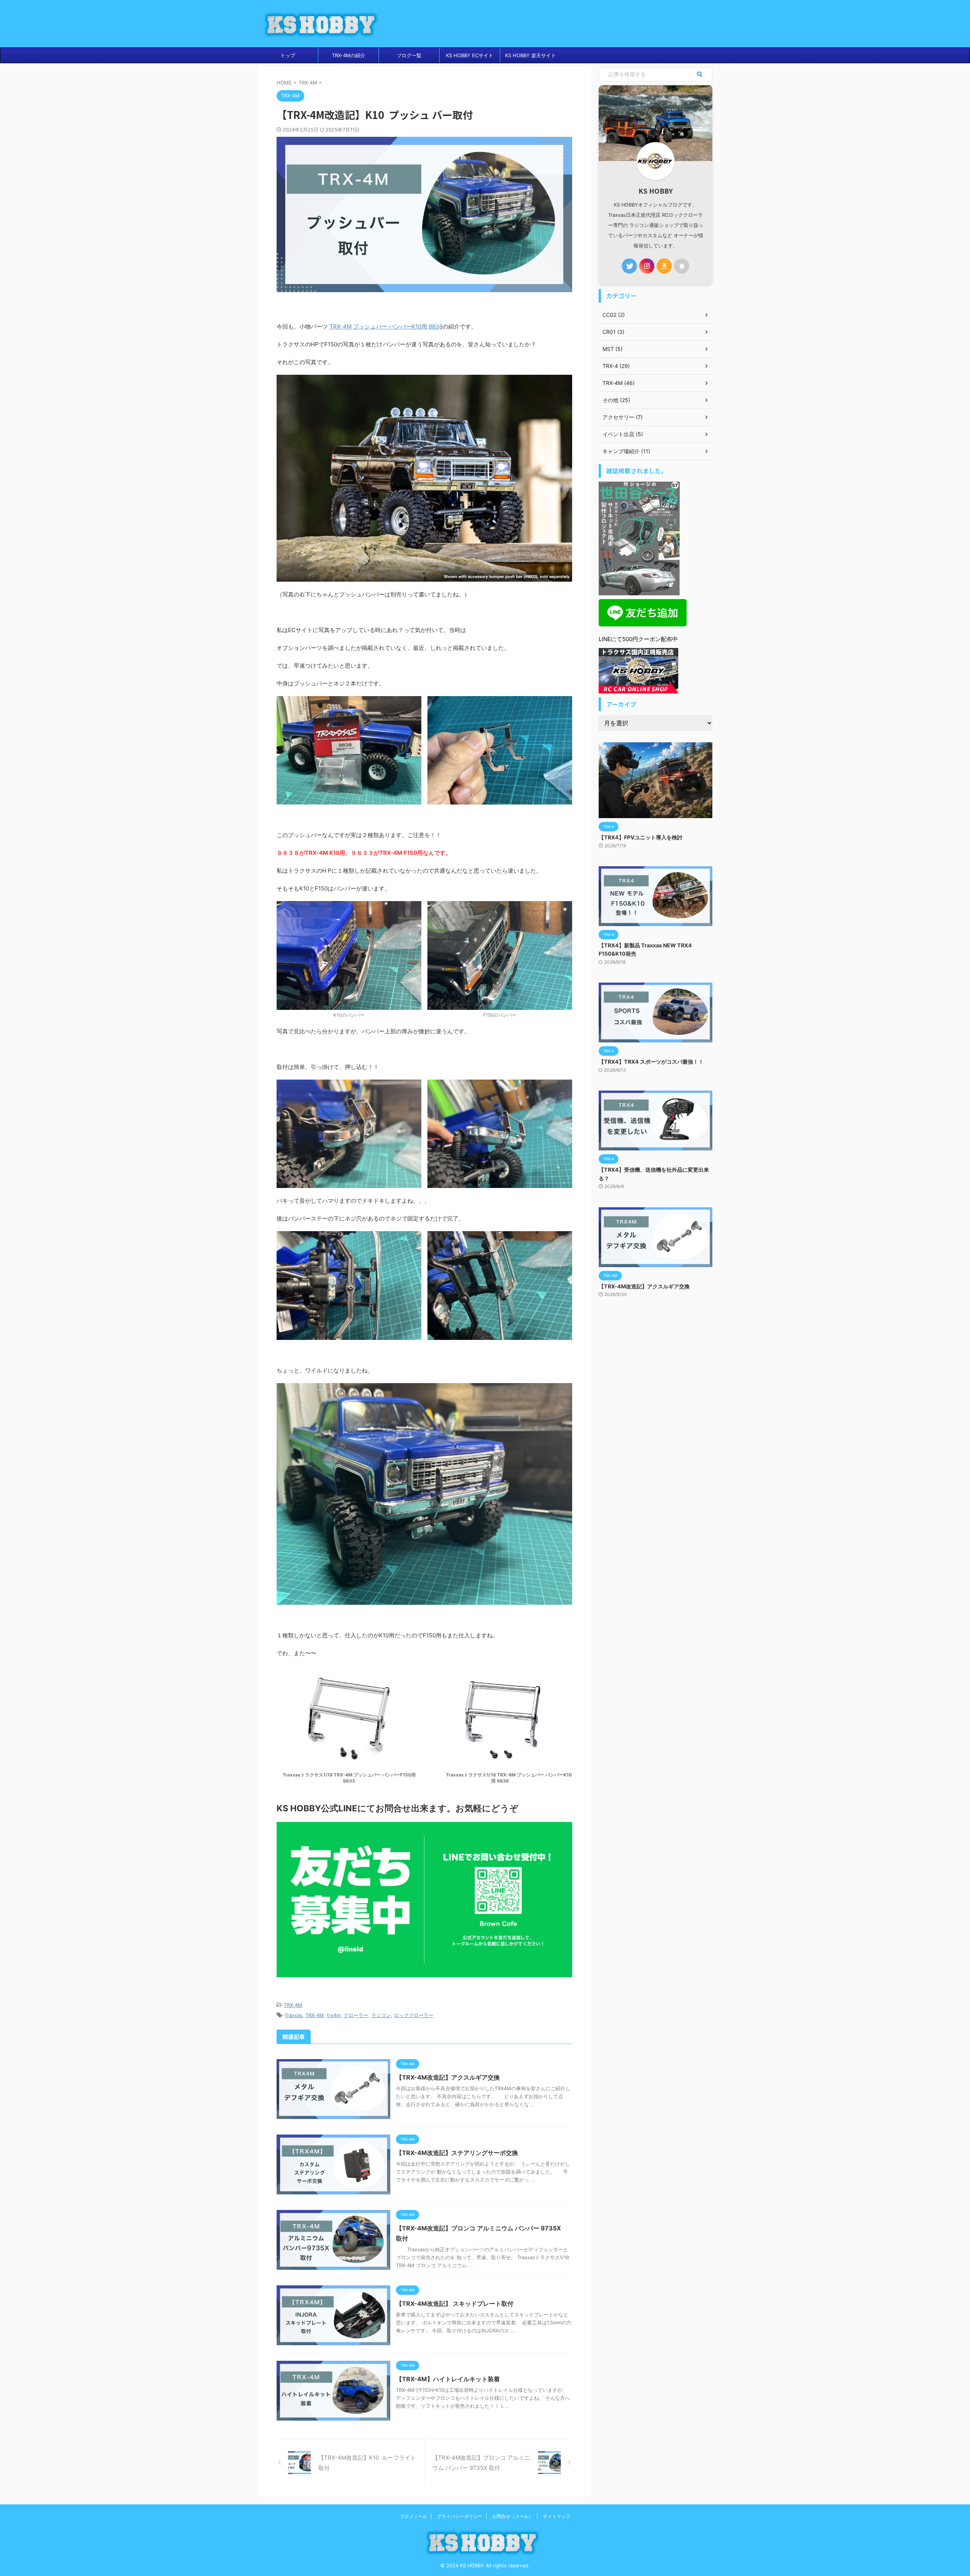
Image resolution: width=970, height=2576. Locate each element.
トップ (288, 55)
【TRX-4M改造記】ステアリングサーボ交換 (457, 2153)
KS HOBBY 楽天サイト (530, 55)
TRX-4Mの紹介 (349, 55)
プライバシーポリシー (460, 2516)
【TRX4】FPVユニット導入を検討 (641, 837)
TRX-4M (293, 2005)
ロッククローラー (414, 2015)
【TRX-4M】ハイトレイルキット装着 (448, 2379)
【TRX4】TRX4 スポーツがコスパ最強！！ (651, 1062)
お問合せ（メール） (513, 2516)
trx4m (334, 2015)
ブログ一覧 (409, 55)
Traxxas (293, 2015)
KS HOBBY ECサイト (470, 55)
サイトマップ (557, 2516)
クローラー (356, 2015)
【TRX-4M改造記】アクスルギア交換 (448, 2077)
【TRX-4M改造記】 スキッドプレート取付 (455, 2304)
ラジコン (381, 2015)
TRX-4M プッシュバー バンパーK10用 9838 (386, 326)
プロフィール (413, 2516)
